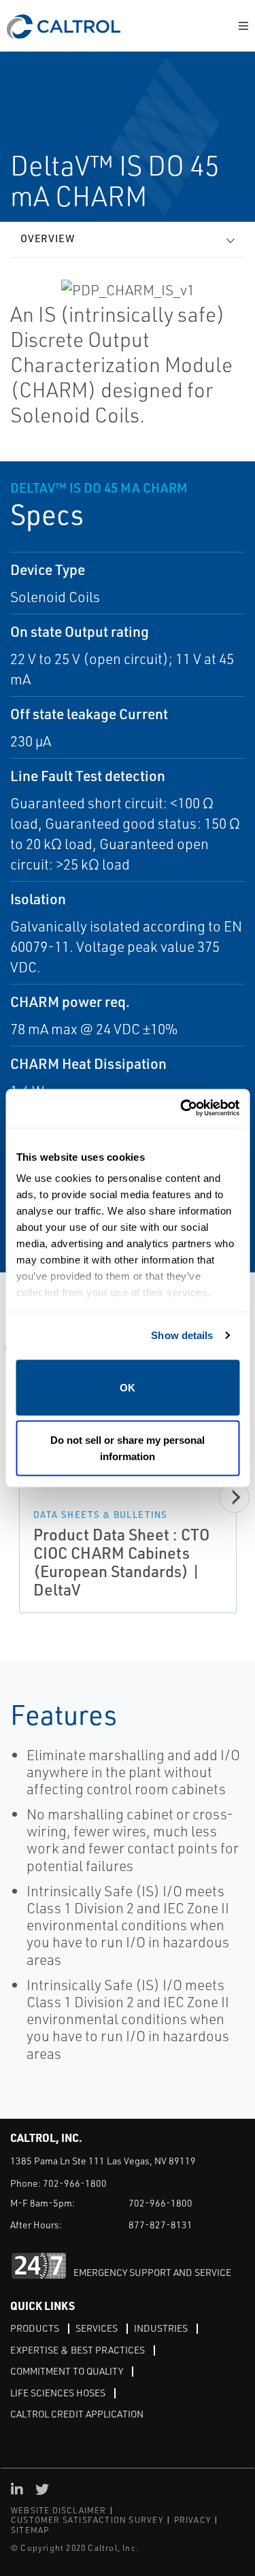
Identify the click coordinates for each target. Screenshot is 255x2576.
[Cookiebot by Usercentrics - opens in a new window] (182, 1109)
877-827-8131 (160, 2225)
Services (97, 2328)
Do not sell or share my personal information (128, 1448)
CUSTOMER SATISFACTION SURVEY (87, 2520)
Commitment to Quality (67, 2371)
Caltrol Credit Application (77, 2414)
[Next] (234, 1497)
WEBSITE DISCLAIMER (59, 2510)
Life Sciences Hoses (58, 2393)
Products (35, 2328)
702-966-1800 (75, 2183)
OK (128, 1387)
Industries (161, 2328)
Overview (48, 238)
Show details (182, 1335)
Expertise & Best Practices (78, 2350)
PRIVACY (192, 2520)
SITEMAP (30, 2530)
